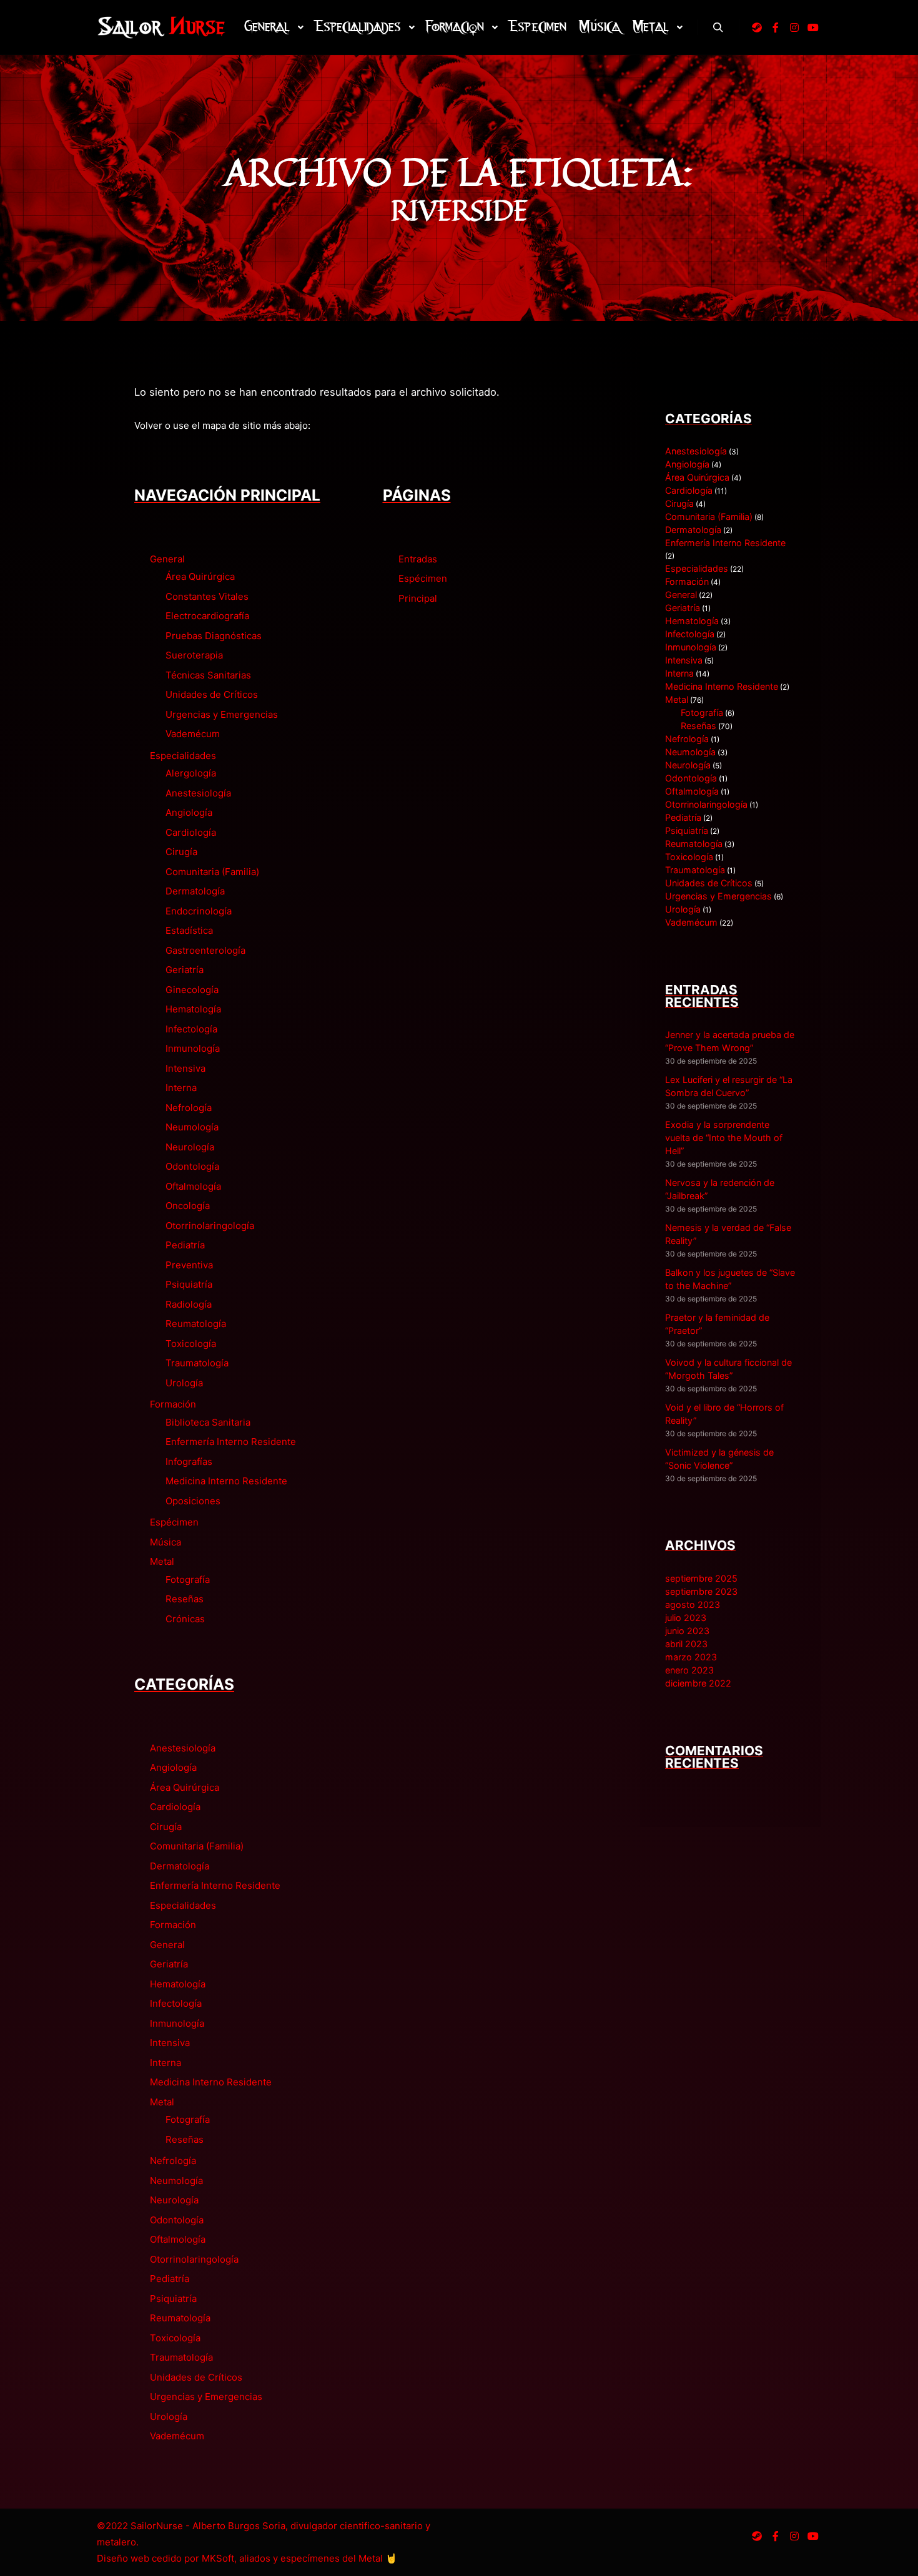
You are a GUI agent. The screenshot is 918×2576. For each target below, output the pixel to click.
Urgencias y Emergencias (222, 714)
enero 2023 (689, 1670)
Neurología (190, 1147)
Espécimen (174, 1522)
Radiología (189, 1304)
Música (165, 1542)
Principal (418, 598)
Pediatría (185, 1245)
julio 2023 (686, 1618)
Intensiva (185, 1068)
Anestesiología (198, 793)
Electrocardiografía (207, 616)
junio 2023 (687, 1631)
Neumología (192, 1127)
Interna (181, 1088)
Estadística (189, 930)
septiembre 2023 (701, 1591)
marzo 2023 (691, 1657)
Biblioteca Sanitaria (208, 1422)
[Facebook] (776, 27)
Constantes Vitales (207, 596)
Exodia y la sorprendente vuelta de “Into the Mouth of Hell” (724, 1138)
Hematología (193, 1009)
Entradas (418, 559)
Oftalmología (193, 1186)
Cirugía (181, 852)
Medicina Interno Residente (226, 1481)
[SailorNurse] (161, 27)
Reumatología (196, 1324)
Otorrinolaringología (210, 1226)
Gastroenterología (205, 950)
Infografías (189, 1462)
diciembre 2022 (698, 1683)
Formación (173, 1404)
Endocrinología (199, 911)
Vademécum (193, 734)
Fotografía (188, 1579)
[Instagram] (794, 27)
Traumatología (197, 1363)
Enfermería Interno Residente (231, 1442)
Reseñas (185, 1599)
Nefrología (189, 1108)
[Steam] (757, 27)
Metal (162, 1561)
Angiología (189, 812)
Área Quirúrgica (200, 576)
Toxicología (191, 1344)
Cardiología (191, 832)
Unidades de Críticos (212, 694)
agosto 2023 (693, 1604)
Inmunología (193, 1048)
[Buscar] (718, 27)
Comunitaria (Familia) (212, 872)
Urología (184, 1383)
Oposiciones (193, 1501)
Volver (148, 425)
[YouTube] (813, 27)
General (167, 559)
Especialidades (183, 756)
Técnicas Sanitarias (208, 675)
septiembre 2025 (701, 1578)
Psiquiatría (189, 1284)
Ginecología (192, 990)
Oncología (188, 1206)
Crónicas (185, 1619)
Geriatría (185, 970)
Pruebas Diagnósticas (214, 636)
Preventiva (189, 1265)
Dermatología (195, 891)
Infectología (191, 1029)
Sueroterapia (194, 655)
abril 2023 (686, 1644)
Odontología (192, 1166)
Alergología (191, 773)
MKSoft (218, 2558)
